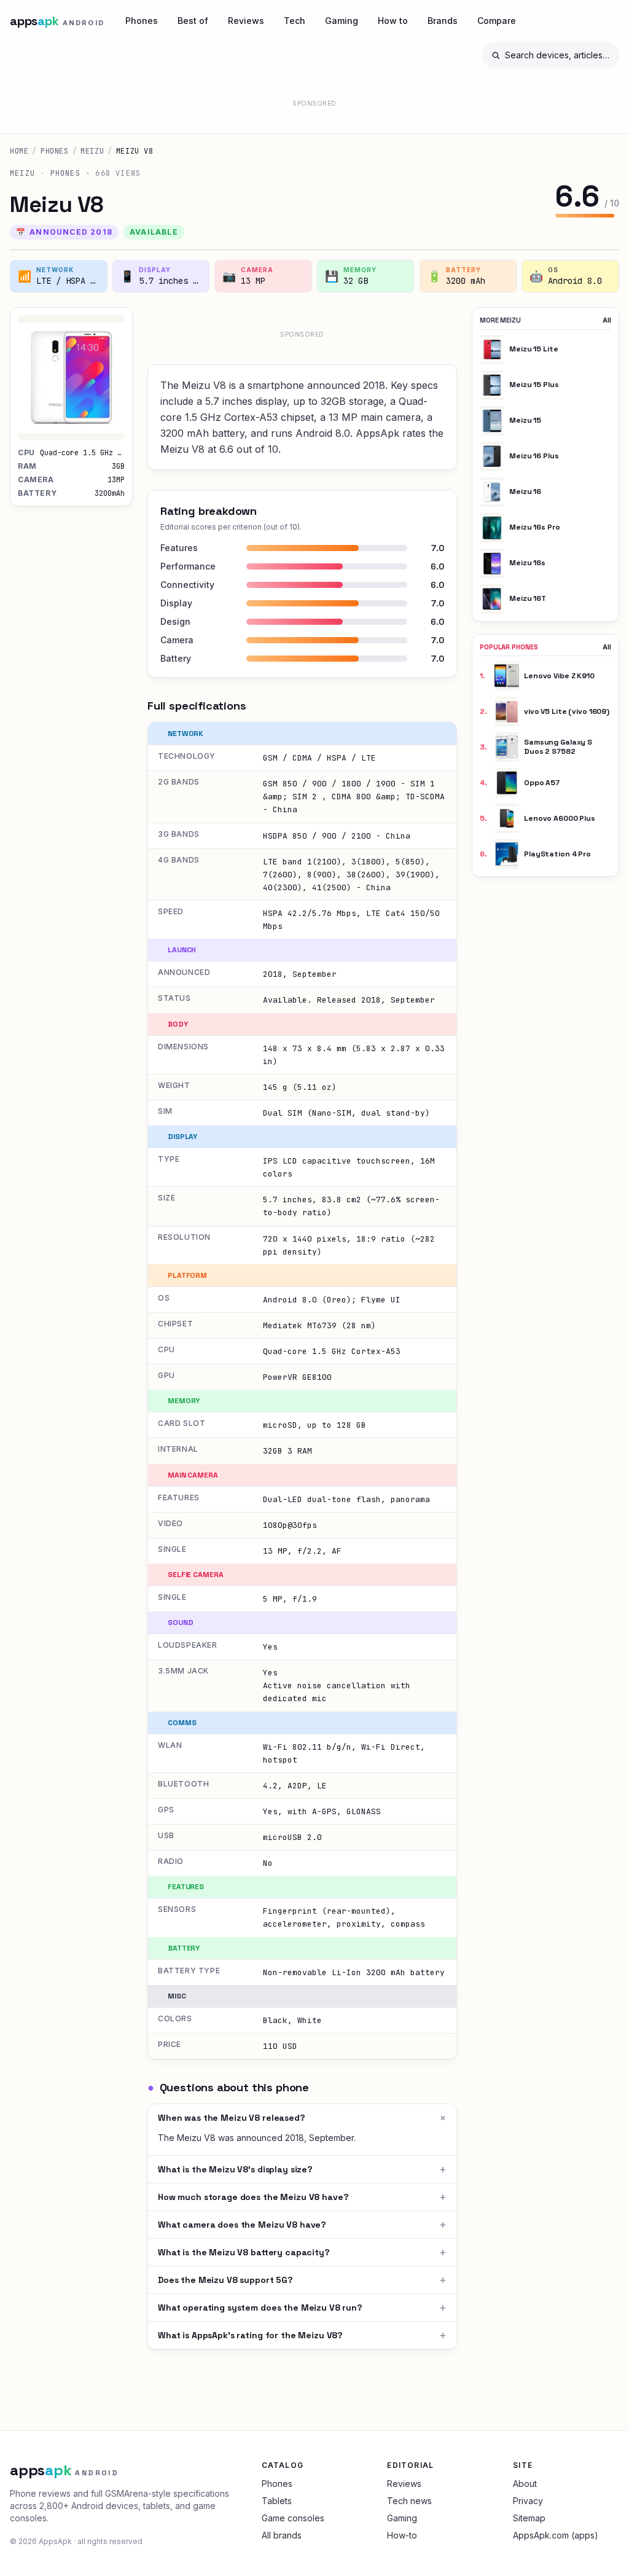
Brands (443, 21)
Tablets (277, 2501)
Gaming (342, 21)
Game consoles (293, 2518)
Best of (193, 21)
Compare (497, 21)
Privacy (528, 2501)
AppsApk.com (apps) (556, 2535)
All (607, 320)
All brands (282, 2535)
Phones (142, 21)
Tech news (409, 2501)
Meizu (92, 151)
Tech (295, 21)
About (525, 2484)
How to (393, 21)
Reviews (246, 21)
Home (19, 151)
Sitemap (529, 2518)
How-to (402, 2535)
